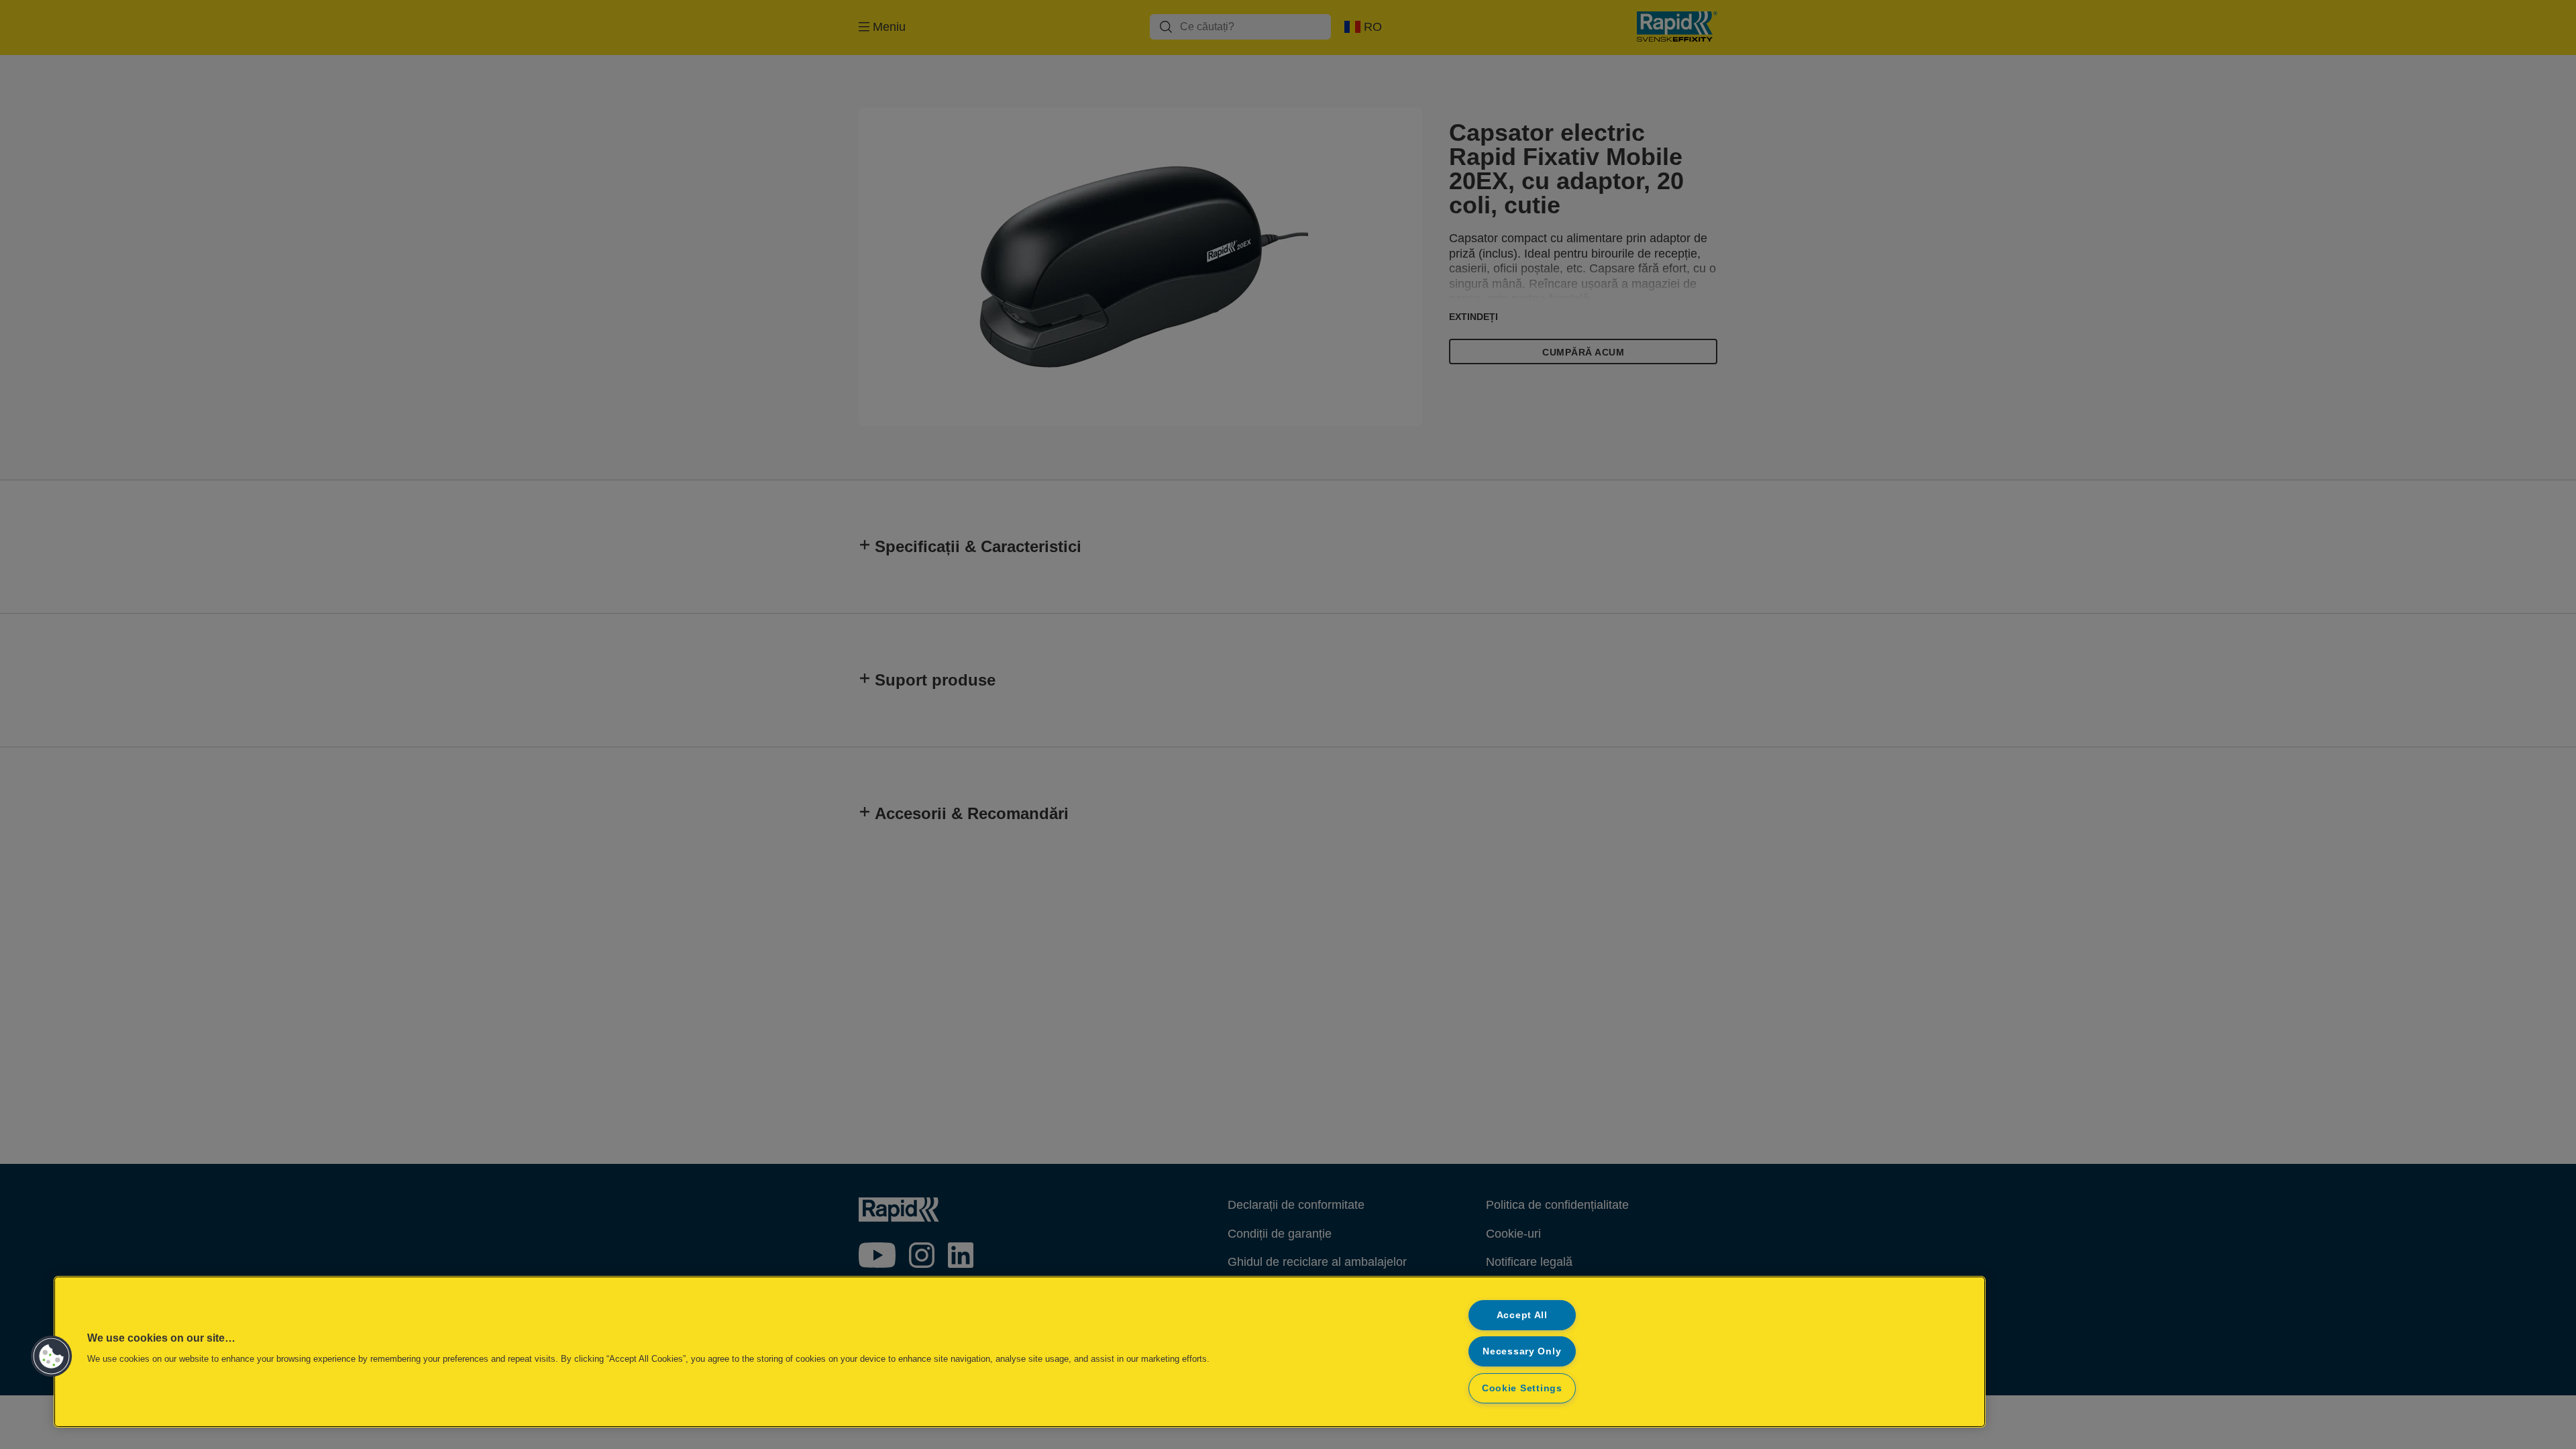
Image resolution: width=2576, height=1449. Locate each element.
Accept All (1522, 1315)
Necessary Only (1522, 1351)
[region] (1020, 1352)
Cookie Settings (1522, 1388)
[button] (52, 1356)
